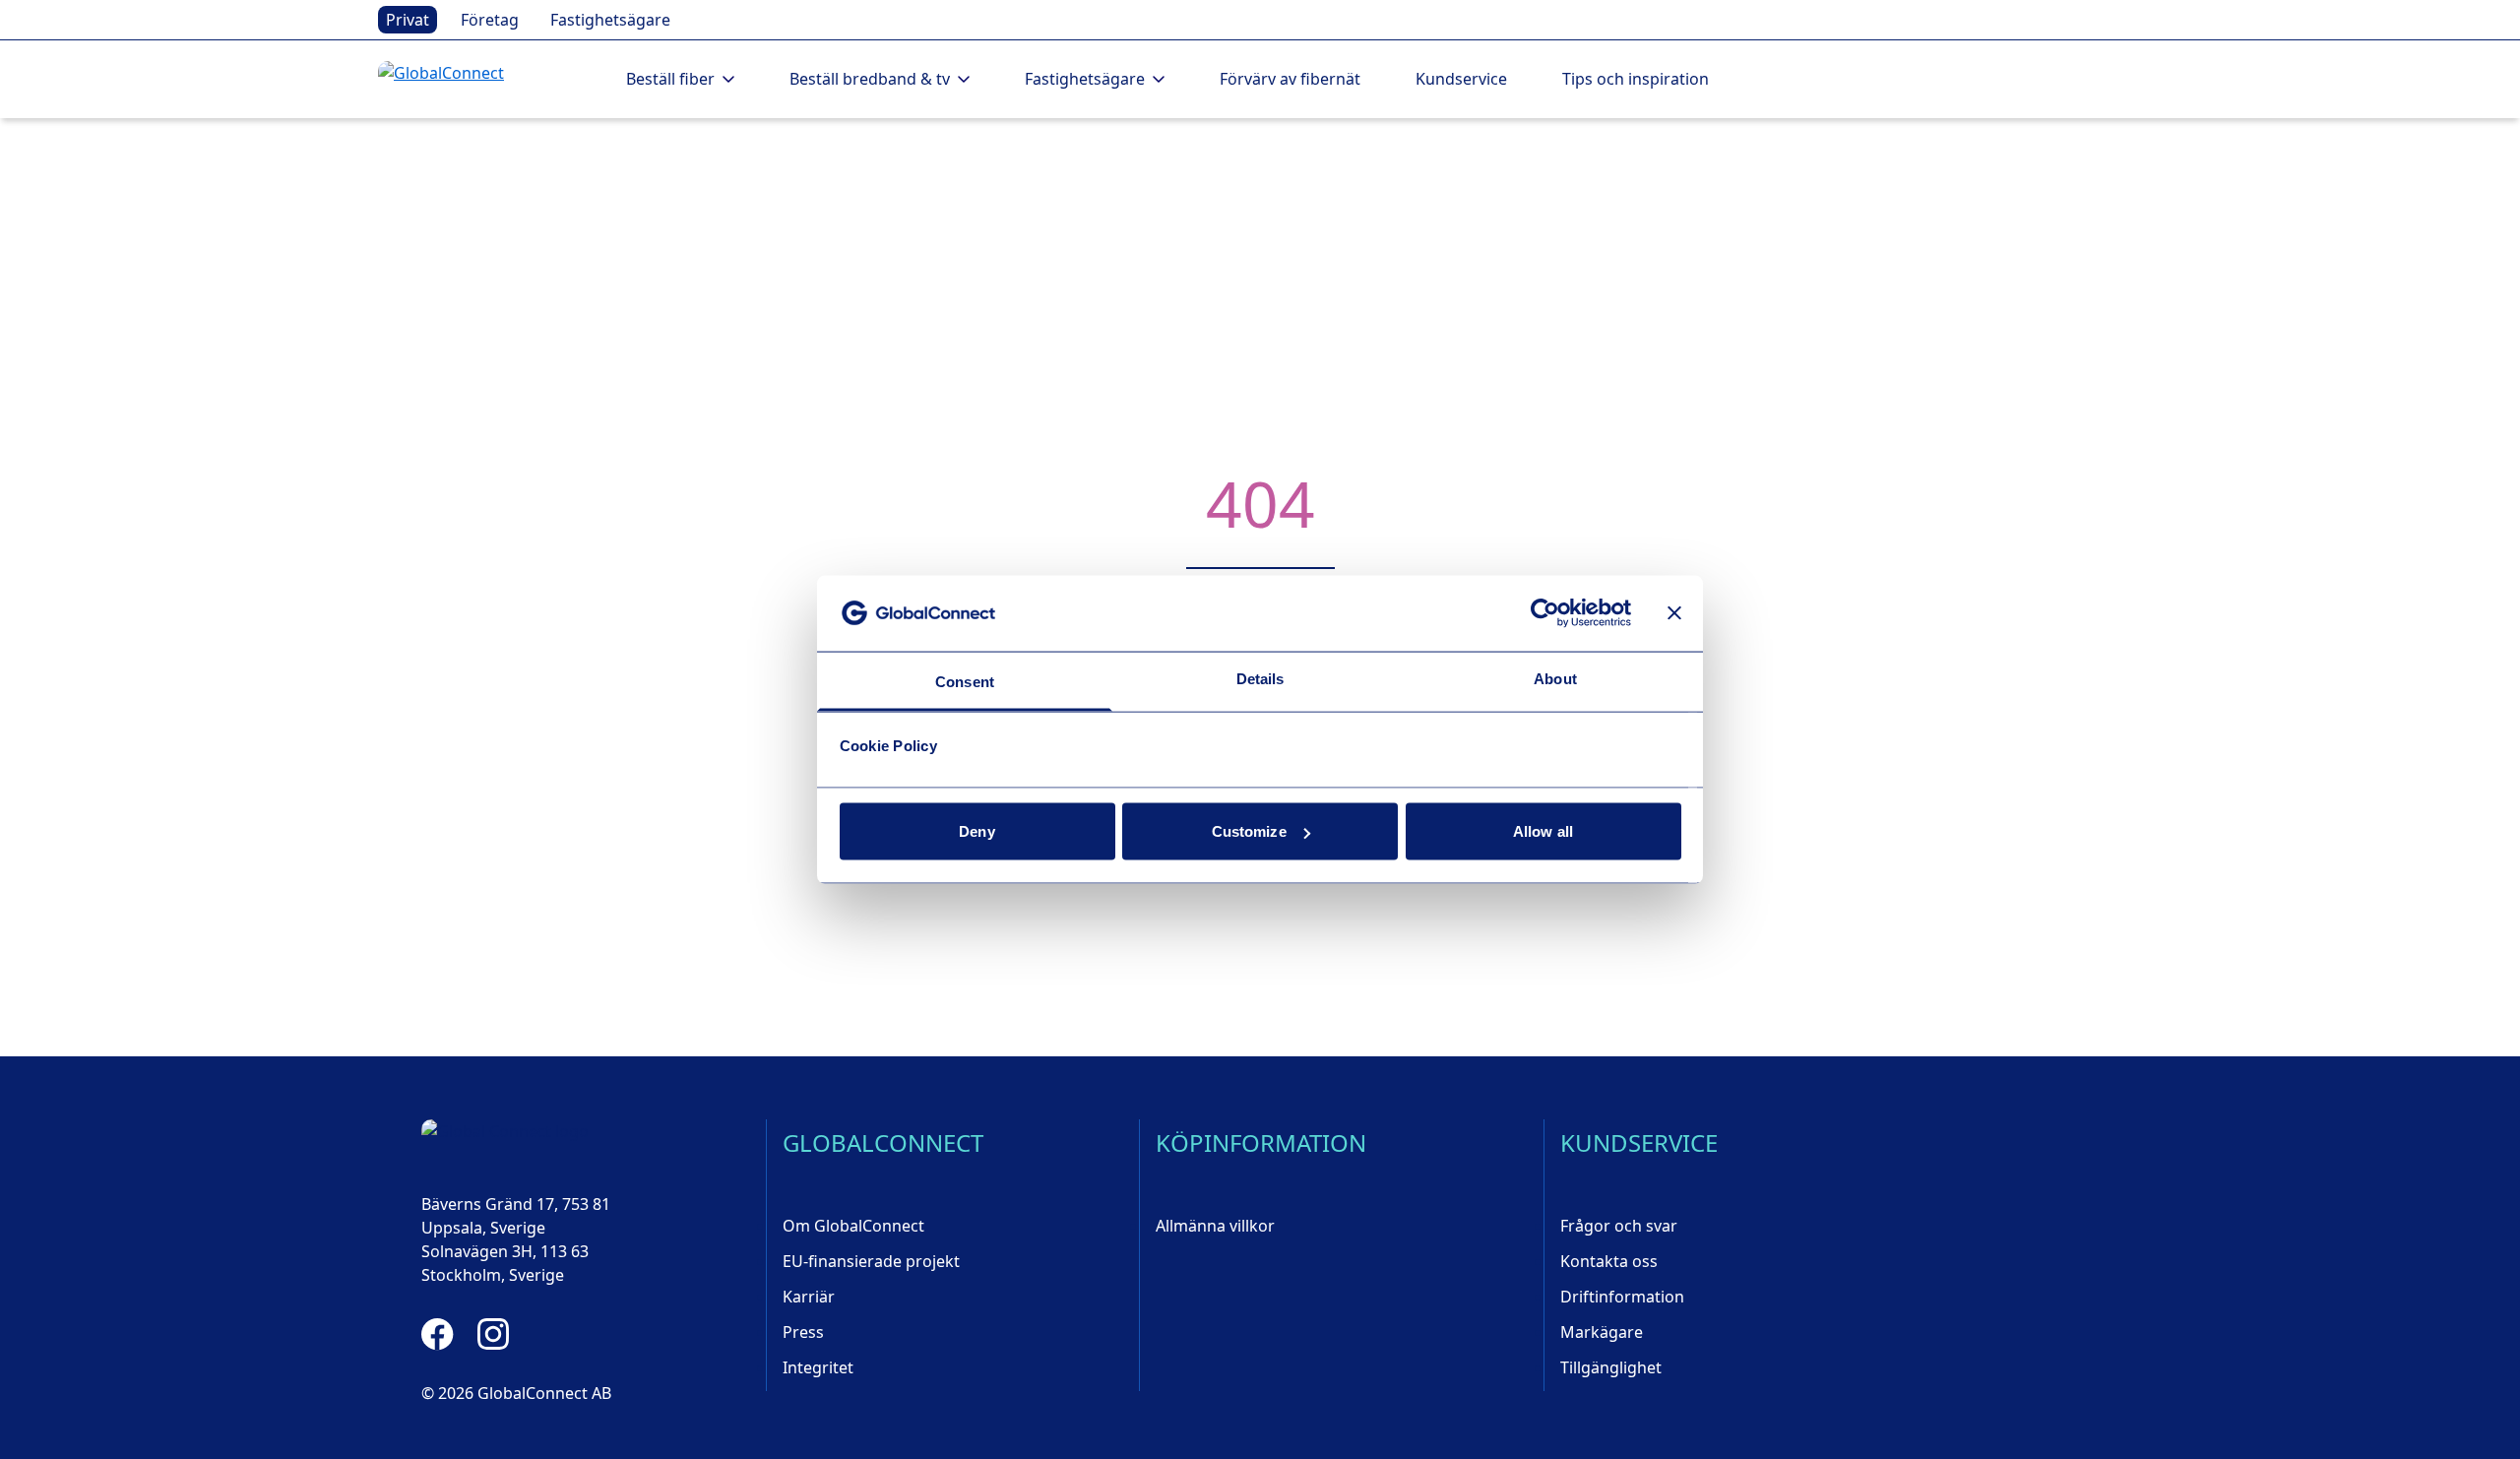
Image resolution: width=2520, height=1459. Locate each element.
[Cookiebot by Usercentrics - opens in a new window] (1545, 613)
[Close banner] (1674, 613)
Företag (490, 20)
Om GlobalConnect (853, 1226)
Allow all (1543, 831)
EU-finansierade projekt (871, 1261)
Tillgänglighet (1611, 1367)
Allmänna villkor (1215, 1226)
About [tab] (1555, 678)
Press (803, 1332)
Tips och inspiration (1636, 79)
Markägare (1602, 1332)
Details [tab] (1260, 678)
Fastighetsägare (610, 20)
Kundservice (1461, 79)
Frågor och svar (1619, 1226)
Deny (976, 831)
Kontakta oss (1609, 1261)
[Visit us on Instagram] (493, 1334)
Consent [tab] (965, 681)
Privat (408, 20)
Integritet (818, 1367)
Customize (1249, 831)
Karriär (809, 1297)
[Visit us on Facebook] (438, 1334)
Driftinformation (1622, 1297)
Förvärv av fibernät (1290, 79)
